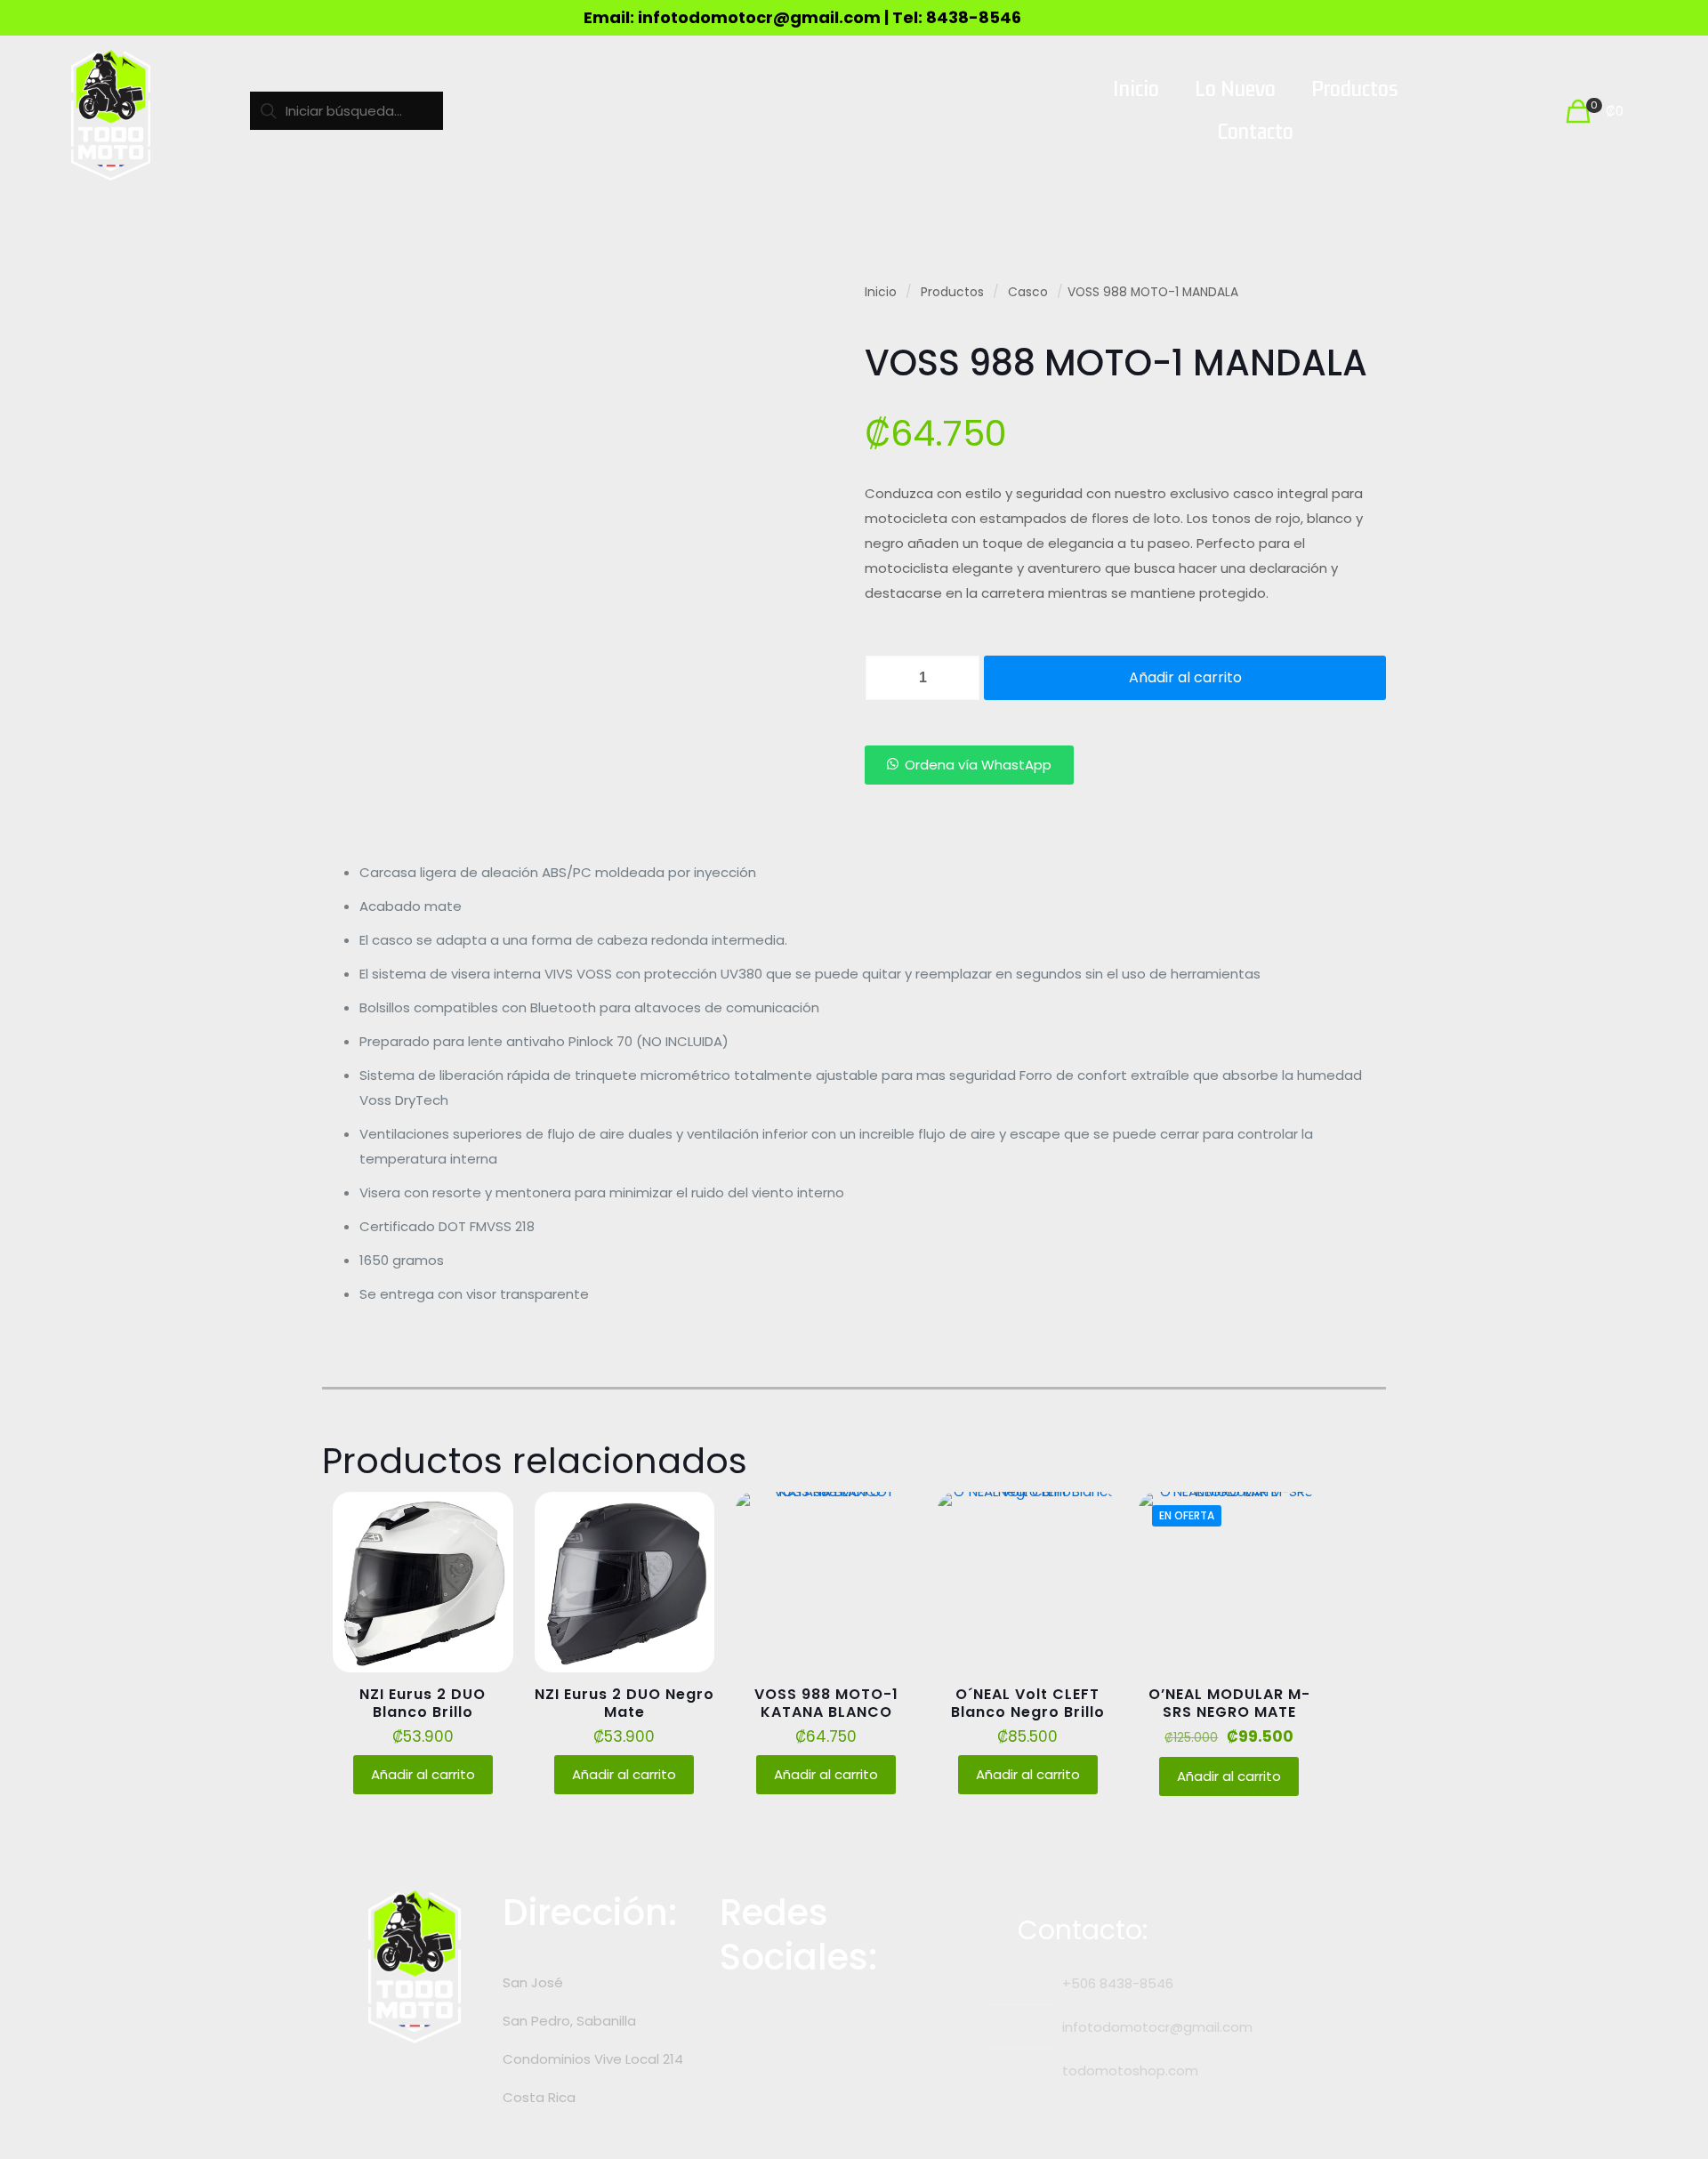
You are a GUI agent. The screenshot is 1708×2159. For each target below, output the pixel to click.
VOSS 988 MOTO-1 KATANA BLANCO (826, 1703)
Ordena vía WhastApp (978, 765)
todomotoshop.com (1130, 2070)
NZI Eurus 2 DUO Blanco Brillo (423, 1703)
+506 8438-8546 (1118, 1983)
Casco (1028, 292)
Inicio (881, 292)
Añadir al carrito (1185, 677)
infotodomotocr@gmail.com (1157, 2027)
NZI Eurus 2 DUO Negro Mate (624, 1703)
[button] (969, 765)
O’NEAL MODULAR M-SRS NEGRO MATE (1229, 1703)
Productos (952, 292)
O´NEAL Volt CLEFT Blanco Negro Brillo (1028, 1703)
